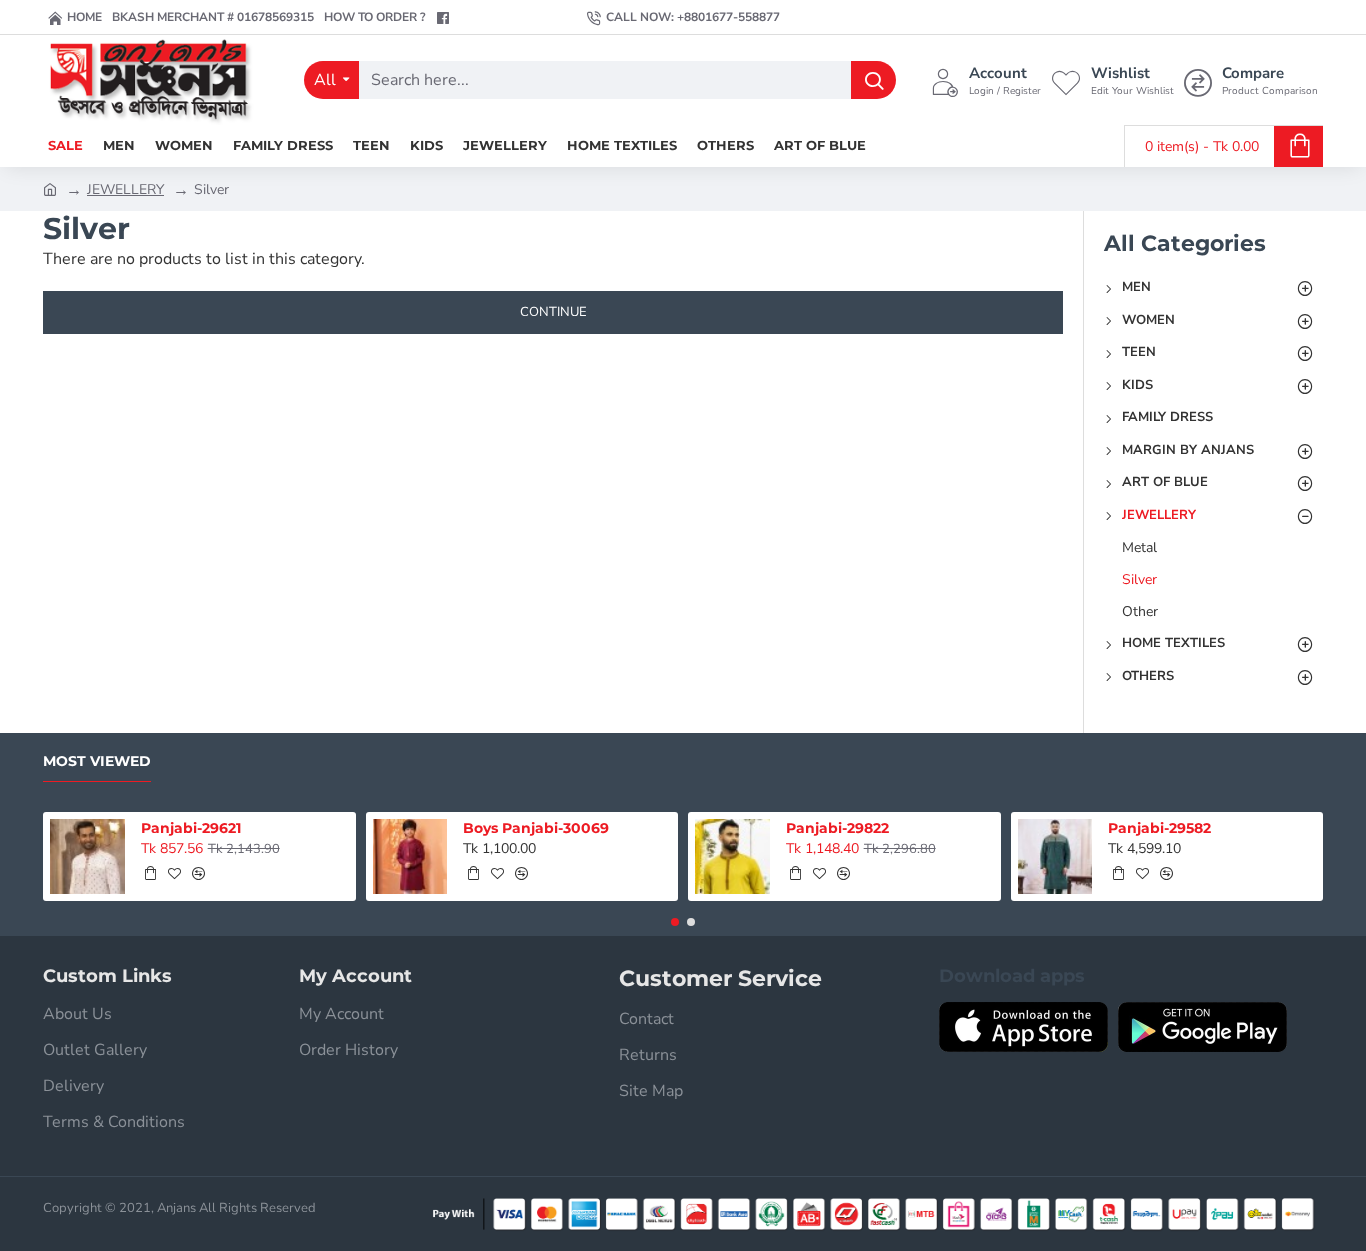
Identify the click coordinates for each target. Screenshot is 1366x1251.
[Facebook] (445, 18)
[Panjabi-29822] (732, 856)
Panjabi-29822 (837, 828)
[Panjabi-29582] (1055, 856)
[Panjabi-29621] (87, 856)
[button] (150, 873)
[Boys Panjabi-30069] (410, 856)
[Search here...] (873, 80)
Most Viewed (97, 761)
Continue (553, 312)
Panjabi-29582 (1159, 828)
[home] (50, 188)
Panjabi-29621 (191, 828)
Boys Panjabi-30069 (536, 828)
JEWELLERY (125, 189)
